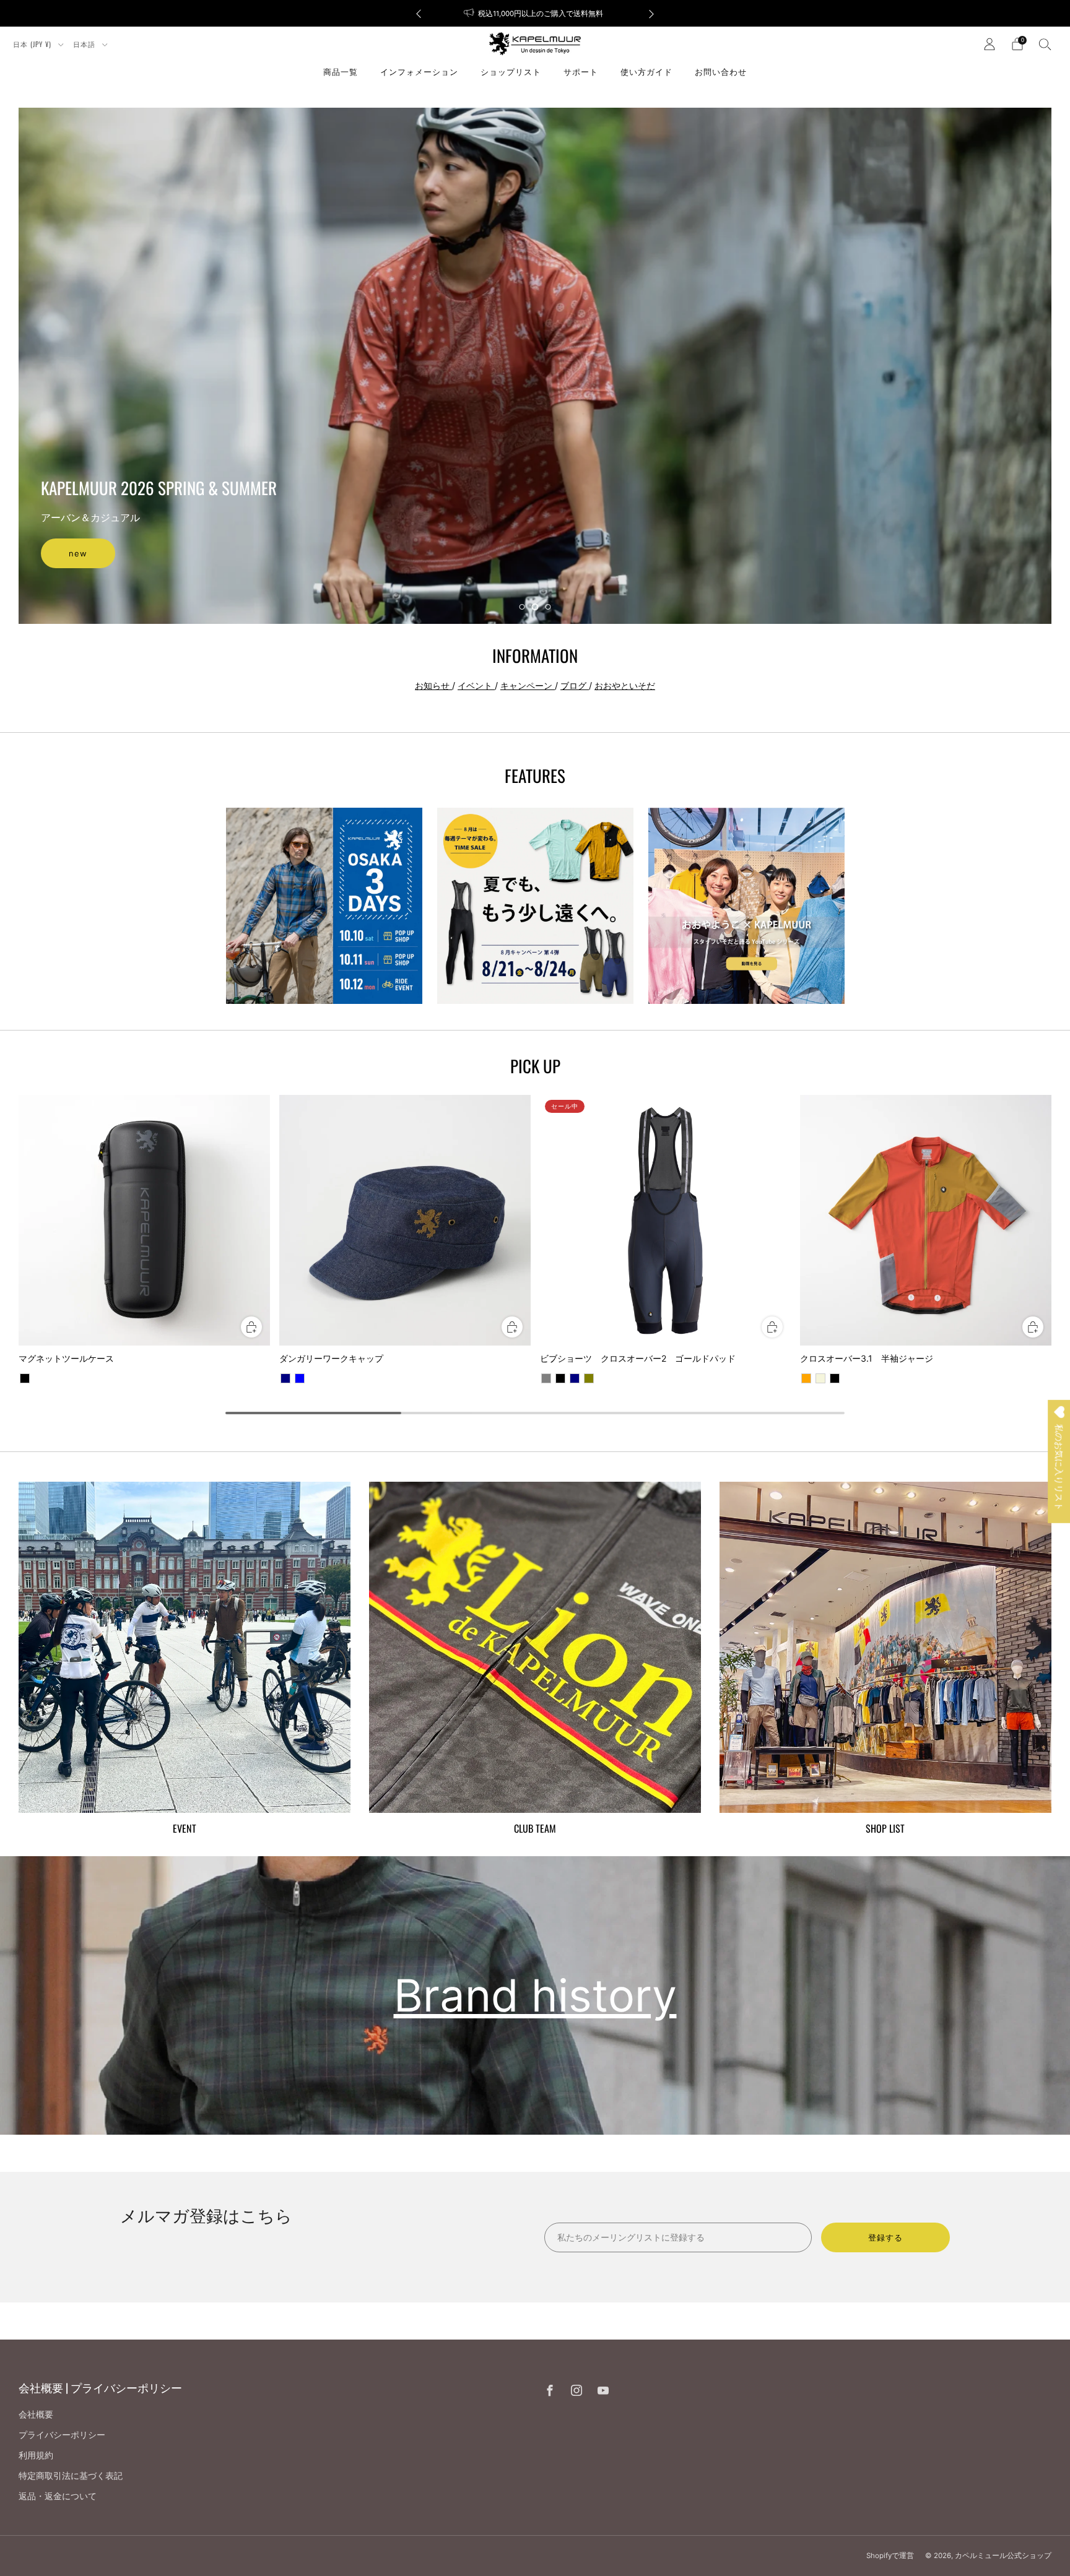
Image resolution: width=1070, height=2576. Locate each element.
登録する (885, 2237)
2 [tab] (535, 607)
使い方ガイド (646, 71)
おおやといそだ (625, 685)
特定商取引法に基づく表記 (71, 2475)
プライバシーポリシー (62, 2435)
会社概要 (36, 2414)
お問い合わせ (721, 71)
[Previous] (419, 13)
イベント (476, 685)
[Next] (651, 13)
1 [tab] (522, 607)
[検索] (1045, 44)
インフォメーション (419, 71)
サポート (581, 71)
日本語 (85, 44)
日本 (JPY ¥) (33, 44)
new (78, 553)
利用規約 (36, 2455)
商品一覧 (341, 71)
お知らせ (433, 685)
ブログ (575, 685)
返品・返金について (58, 2496)
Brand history (535, 1995)
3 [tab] (548, 607)
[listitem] (535, 13)
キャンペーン (528, 685)
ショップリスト (511, 71)
